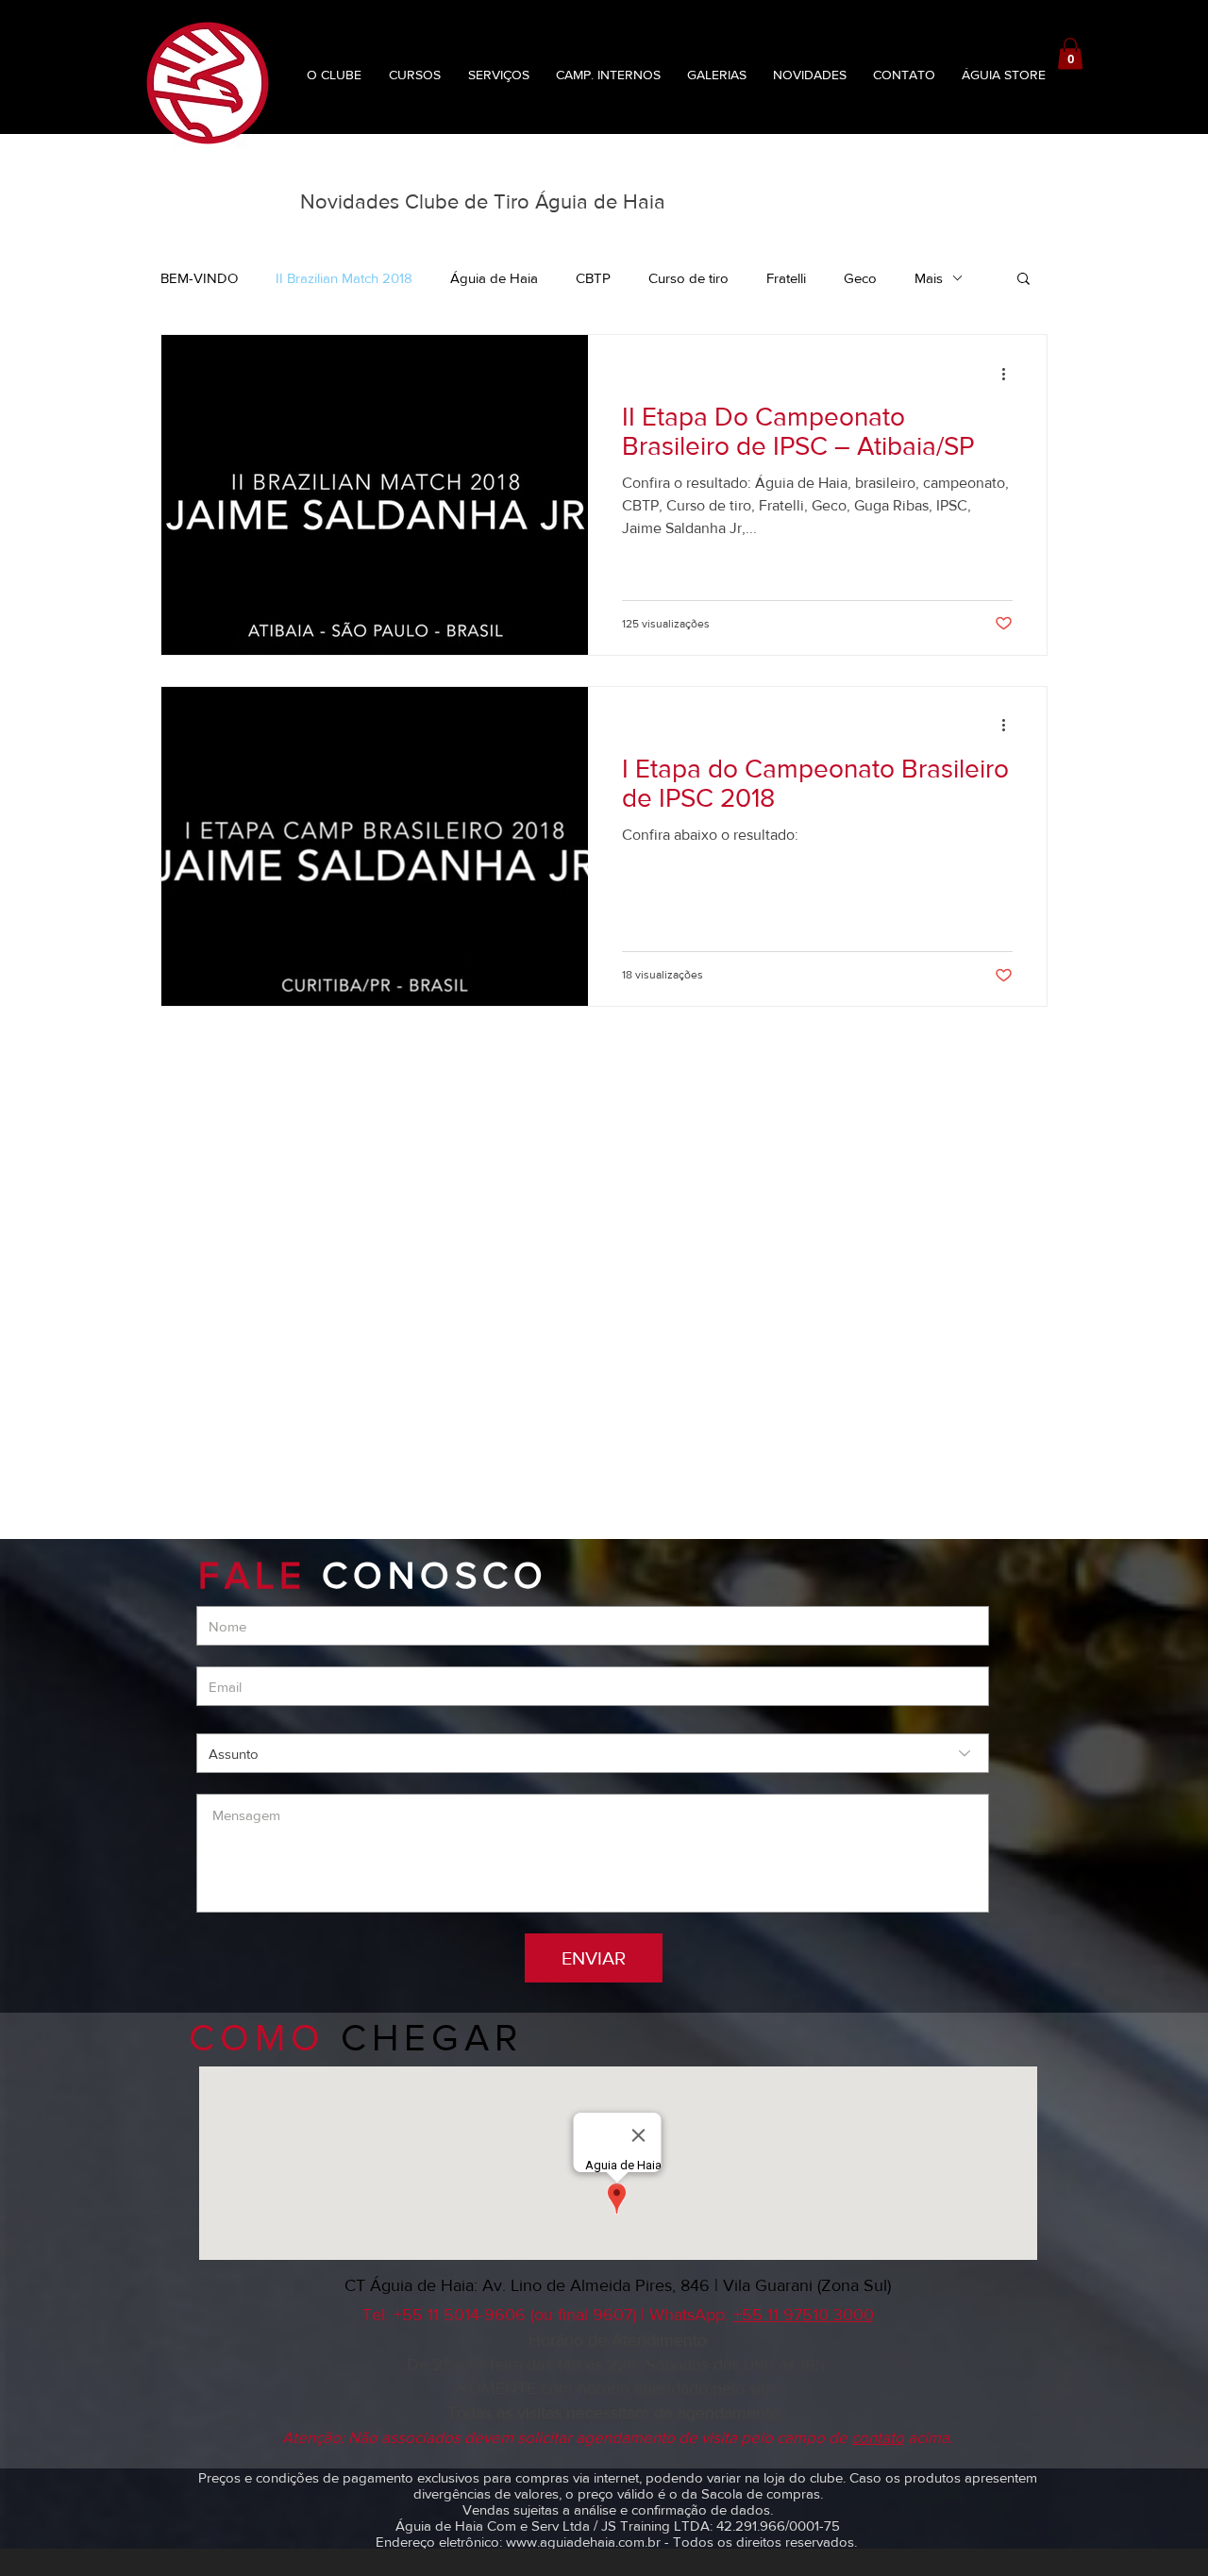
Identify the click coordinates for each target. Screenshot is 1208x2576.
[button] (1070, 53)
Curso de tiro (688, 278)
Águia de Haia (494, 278)
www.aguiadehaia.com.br (583, 2542)
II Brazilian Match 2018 (344, 278)
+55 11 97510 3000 (804, 2315)
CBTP (593, 278)
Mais (929, 278)
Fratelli (786, 278)
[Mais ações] (1010, 374)
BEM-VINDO (199, 278)
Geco (860, 278)
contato (878, 2437)
